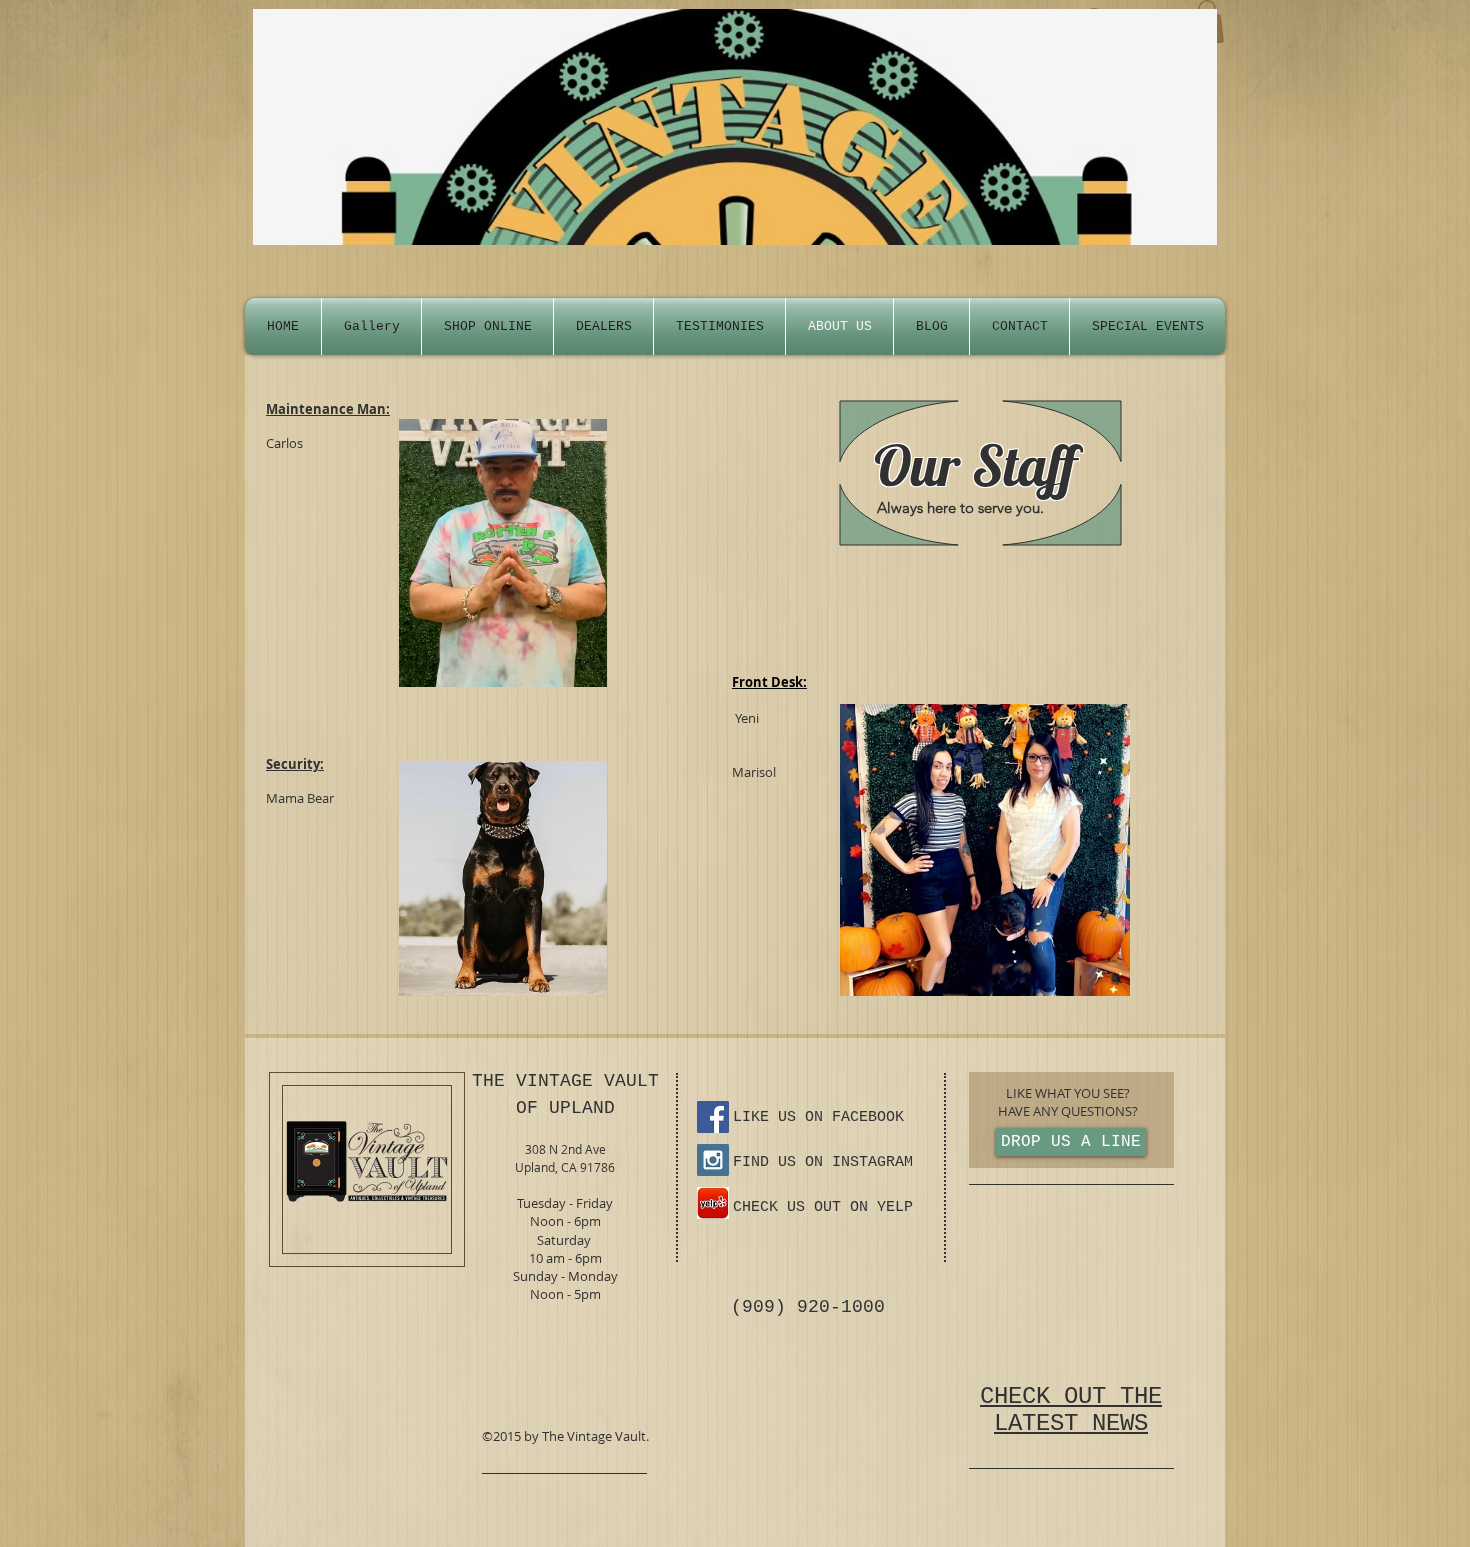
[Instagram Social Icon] (713, 1160)
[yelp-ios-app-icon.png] (713, 1203)
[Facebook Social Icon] (713, 1117)
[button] (1147, 326)
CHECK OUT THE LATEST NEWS (1071, 1410)
